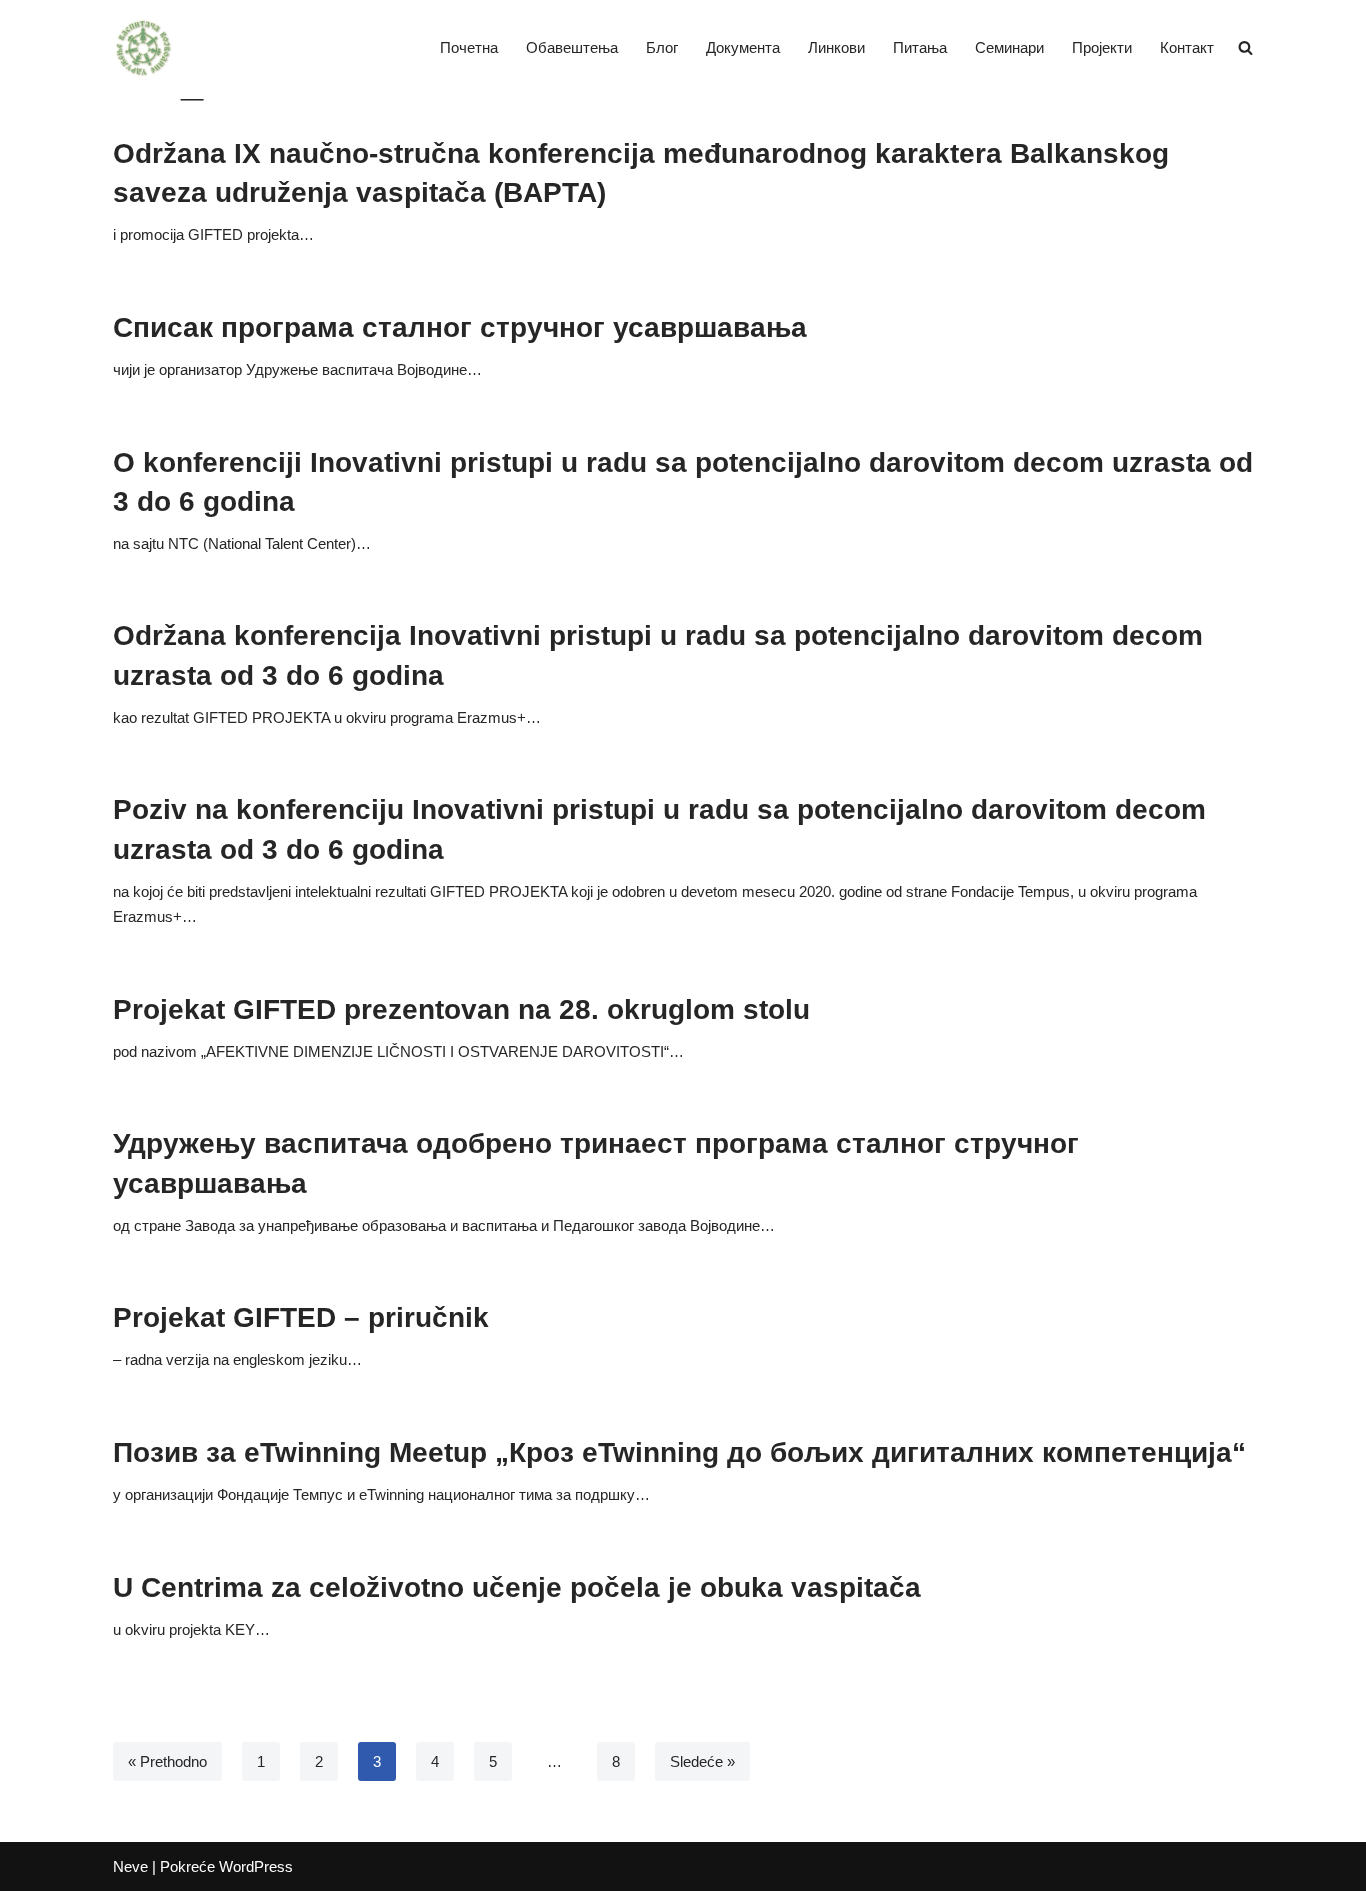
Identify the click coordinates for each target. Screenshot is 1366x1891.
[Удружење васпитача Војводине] (143, 48)
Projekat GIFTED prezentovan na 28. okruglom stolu (461, 1009)
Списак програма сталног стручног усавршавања (460, 327)
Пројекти (1102, 47)
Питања (920, 47)
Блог (662, 47)
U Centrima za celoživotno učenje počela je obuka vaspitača (517, 1587)
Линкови (836, 47)
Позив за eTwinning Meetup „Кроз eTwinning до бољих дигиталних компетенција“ (679, 1452)
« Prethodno (167, 1761)
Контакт (1187, 47)
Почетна (469, 47)
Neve (130, 1866)
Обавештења (572, 47)
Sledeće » (702, 1761)
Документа (743, 47)
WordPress (256, 1866)
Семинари (1009, 47)
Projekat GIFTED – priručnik (301, 1317)
